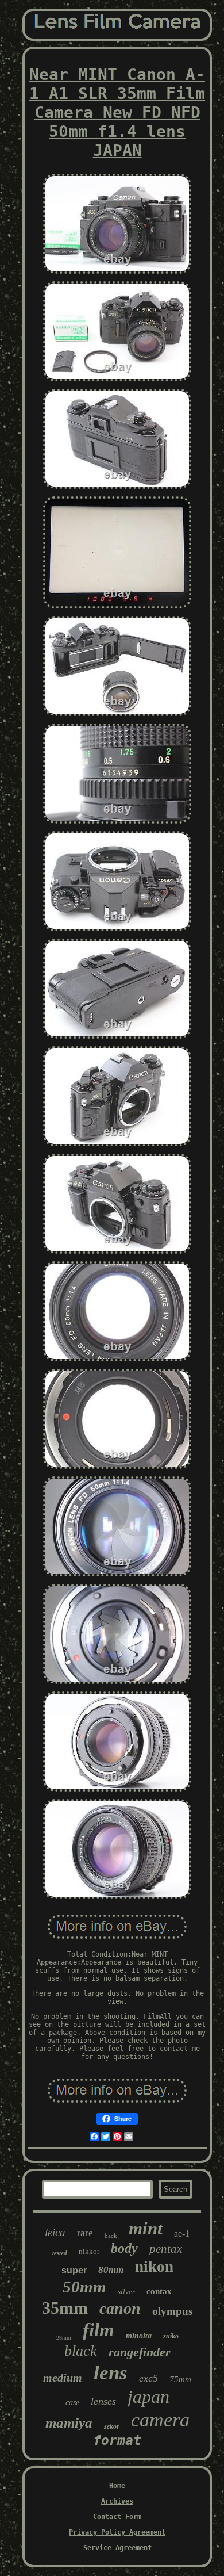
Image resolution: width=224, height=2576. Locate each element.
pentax (166, 2249)
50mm (84, 2287)
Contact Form (117, 2517)
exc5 (148, 2378)
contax (159, 2291)
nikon (154, 2267)
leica (55, 2232)
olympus (172, 2311)
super (74, 2270)
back (111, 2236)
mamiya (69, 2423)
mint (146, 2228)
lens (111, 2373)
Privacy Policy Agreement (117, 2532)
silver (126, 2292)
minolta (139, 2336)
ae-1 (182, 2234)
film (99, 2330)
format (117, 2440)
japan (148, 2397)
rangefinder (140, 2352)
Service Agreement (117, 2548)
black (81, 2351)
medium (63, 2378)
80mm (111, 2270)
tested (60, 2253)
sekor (112, 2426)
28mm (64, 2338)
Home (117, 2486)
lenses (103, 2401)
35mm (65, 2308)
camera (160, 2420)
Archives (117, 2501)
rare (85, 2233)
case (72, 2403)
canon (120, 2308)
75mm (180, 2379)
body (124, 2248)
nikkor (89, 2251)
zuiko (171, 2336)
